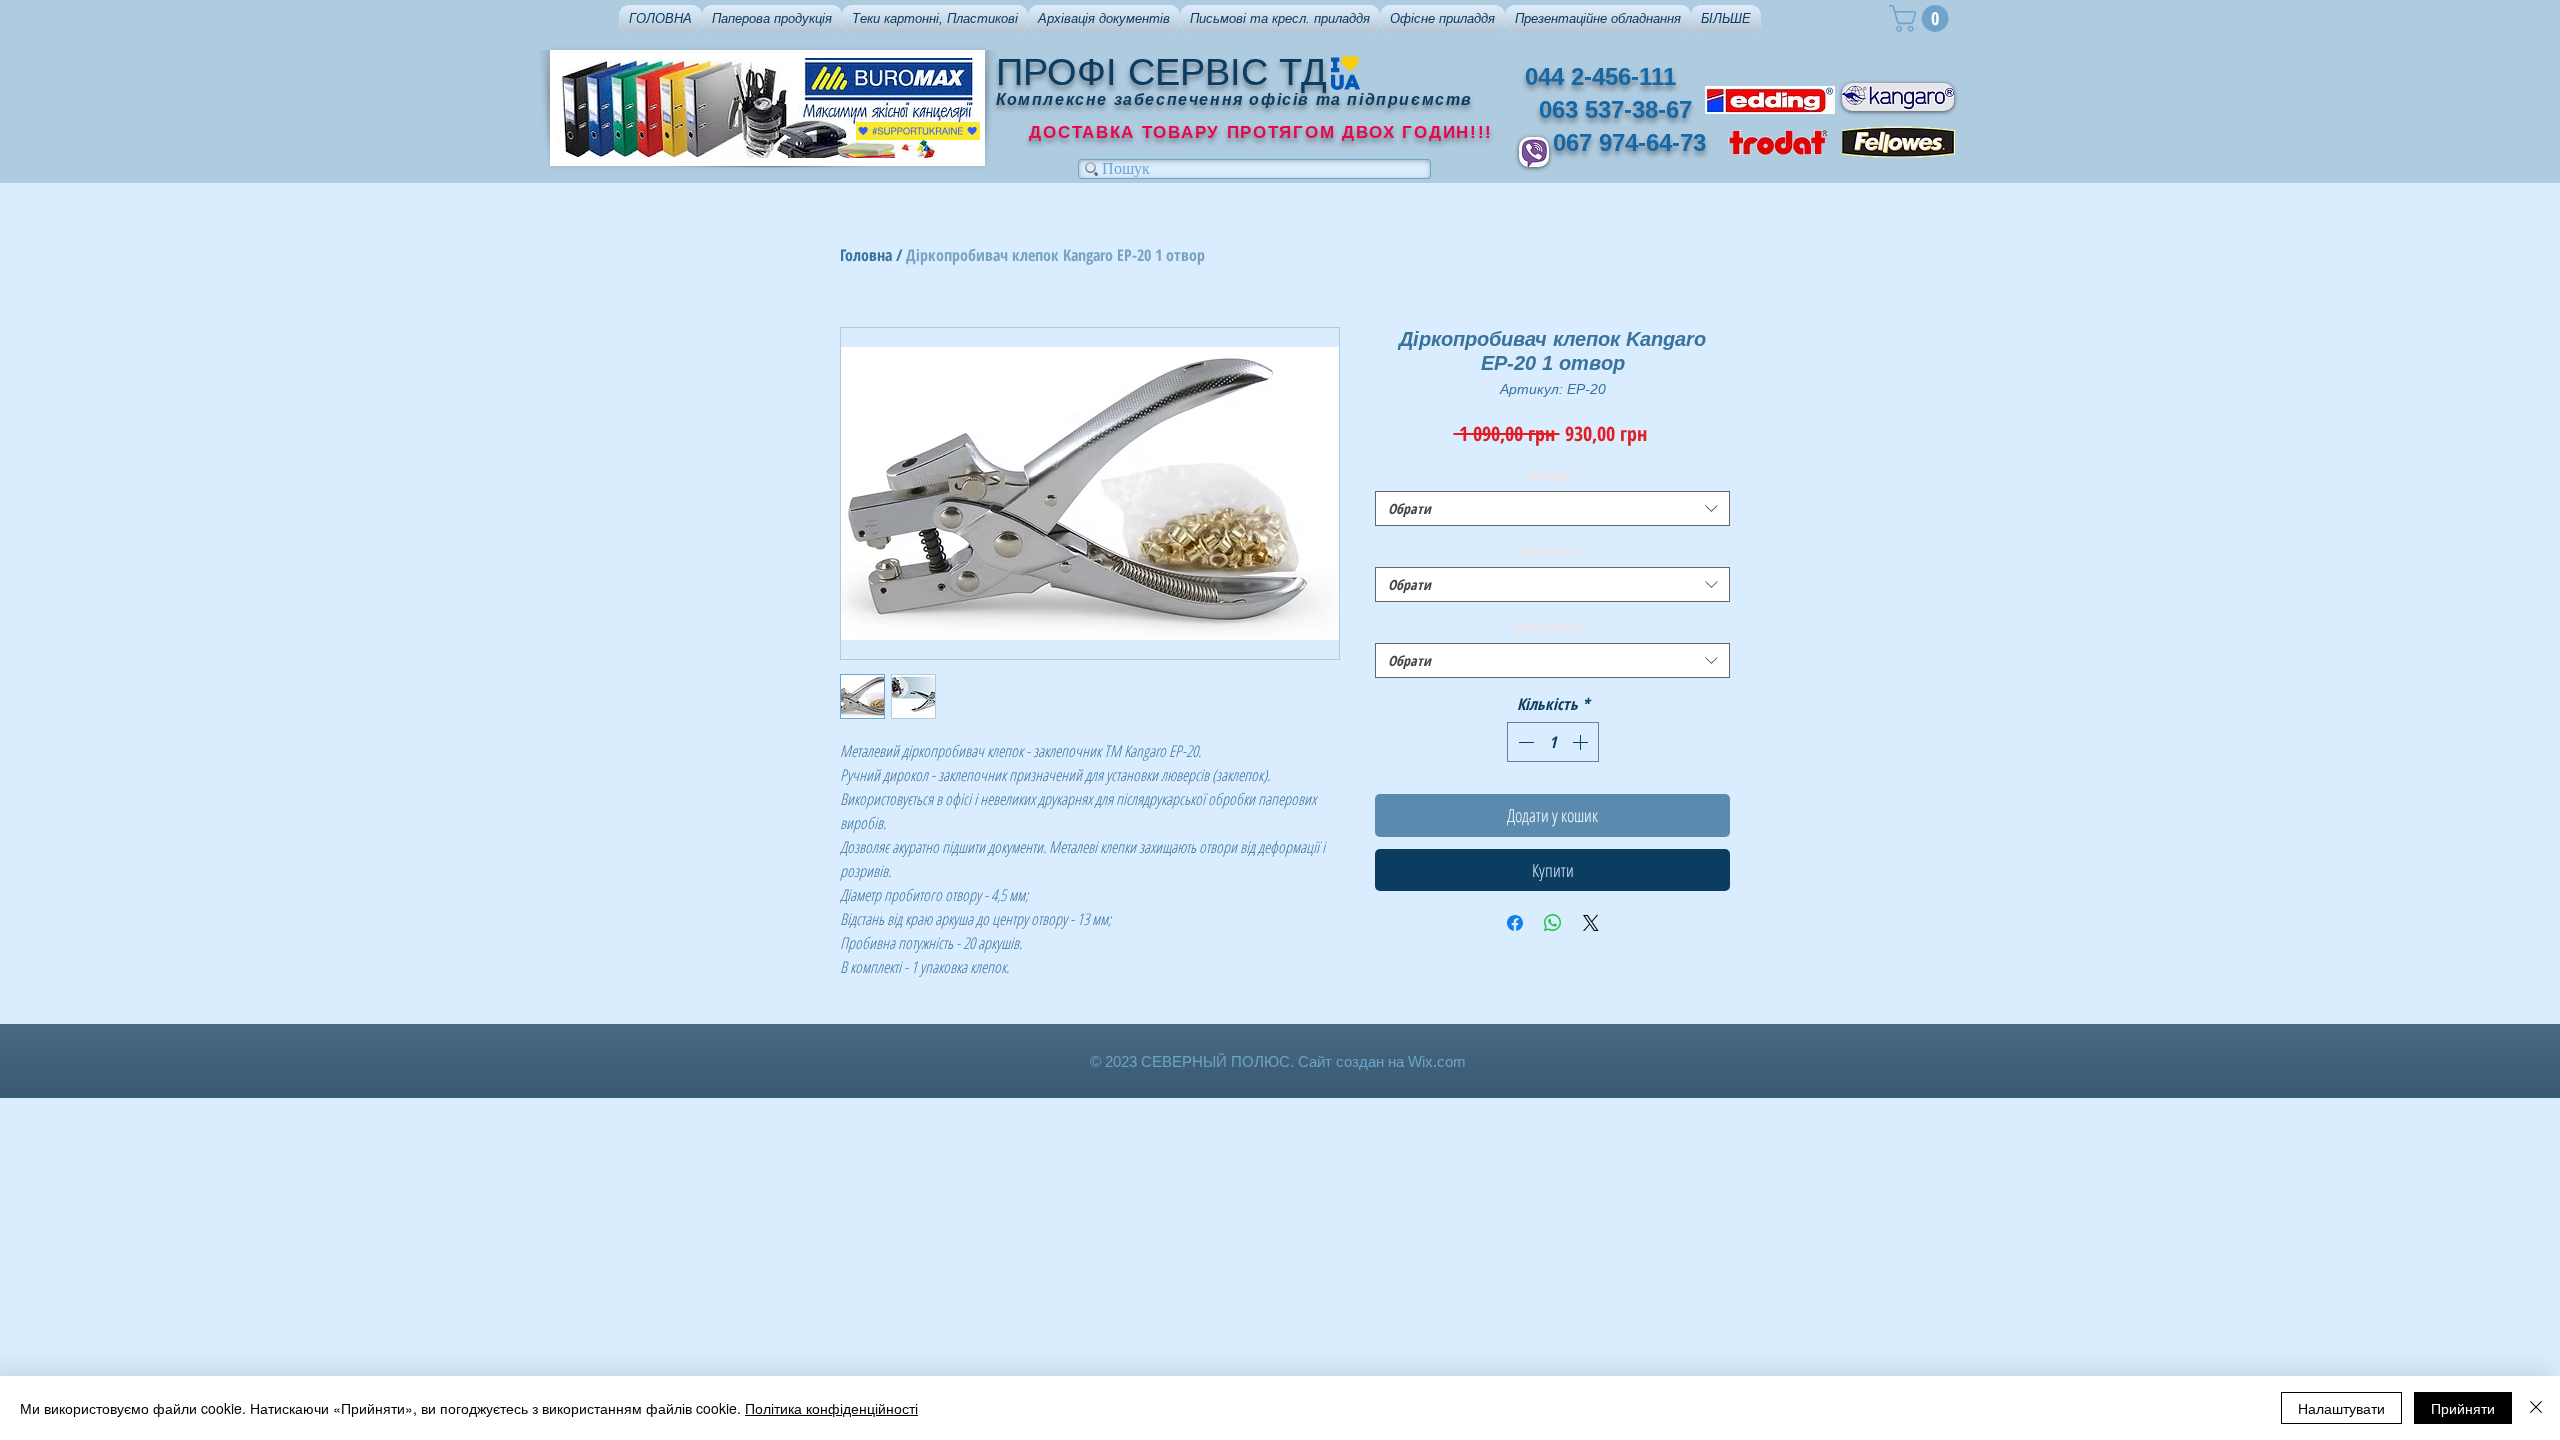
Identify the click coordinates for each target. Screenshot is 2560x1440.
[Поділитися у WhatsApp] (1553, 923)
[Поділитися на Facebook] (1515, 923)
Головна (866, 255)
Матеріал (1552, 550)
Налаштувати (2341, 1408)
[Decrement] (1524, 742)
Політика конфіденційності (831, 1408)
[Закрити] (2536, 1408)
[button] (772, 19)
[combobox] (1552, 508)
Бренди (1552, 474)
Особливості (1552, 626)
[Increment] (1582, 742)
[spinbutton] (1553, 742)
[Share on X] (1591, 923)
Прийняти (2463, 1408)
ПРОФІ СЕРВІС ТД (1161, 72)
